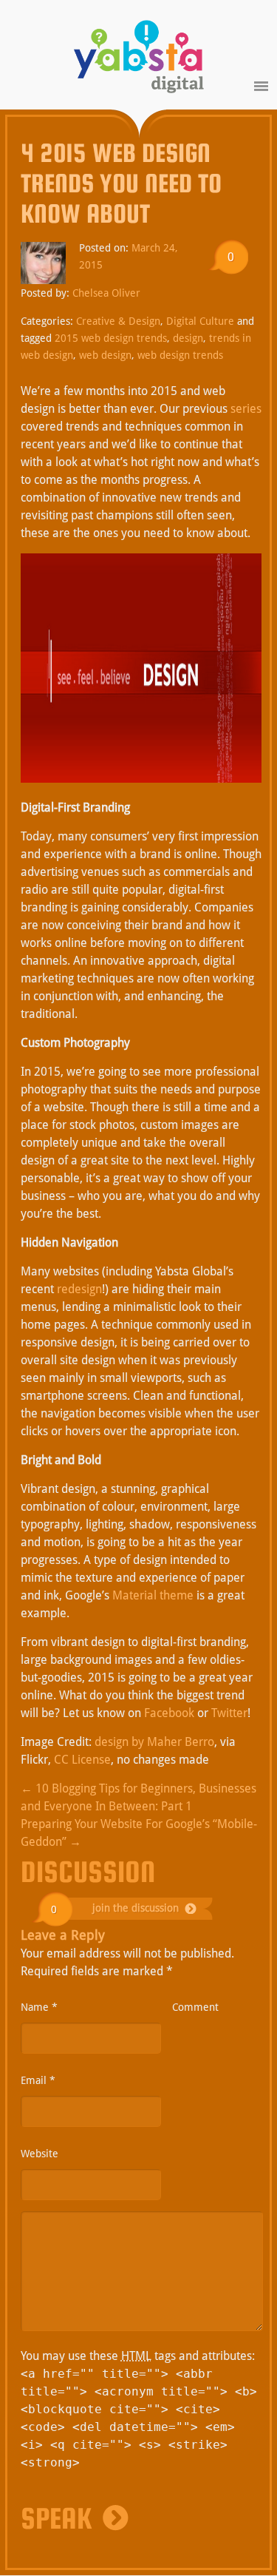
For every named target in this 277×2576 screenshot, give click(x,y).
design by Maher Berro (154, 1742)
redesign (79, 1289)
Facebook (169, 1713)
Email (38, 2080)
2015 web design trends (111, 338)
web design (105, 355)
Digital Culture (200, 321)
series (246, 409)
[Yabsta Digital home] (139, 59)
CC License (82, 1760)
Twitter (229, 1713)
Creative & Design (118, 321)
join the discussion (136, 1908)
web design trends (180, 355)
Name (39, 2007)
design (188, 338)
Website (40, 2154)
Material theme (153, 1595)
